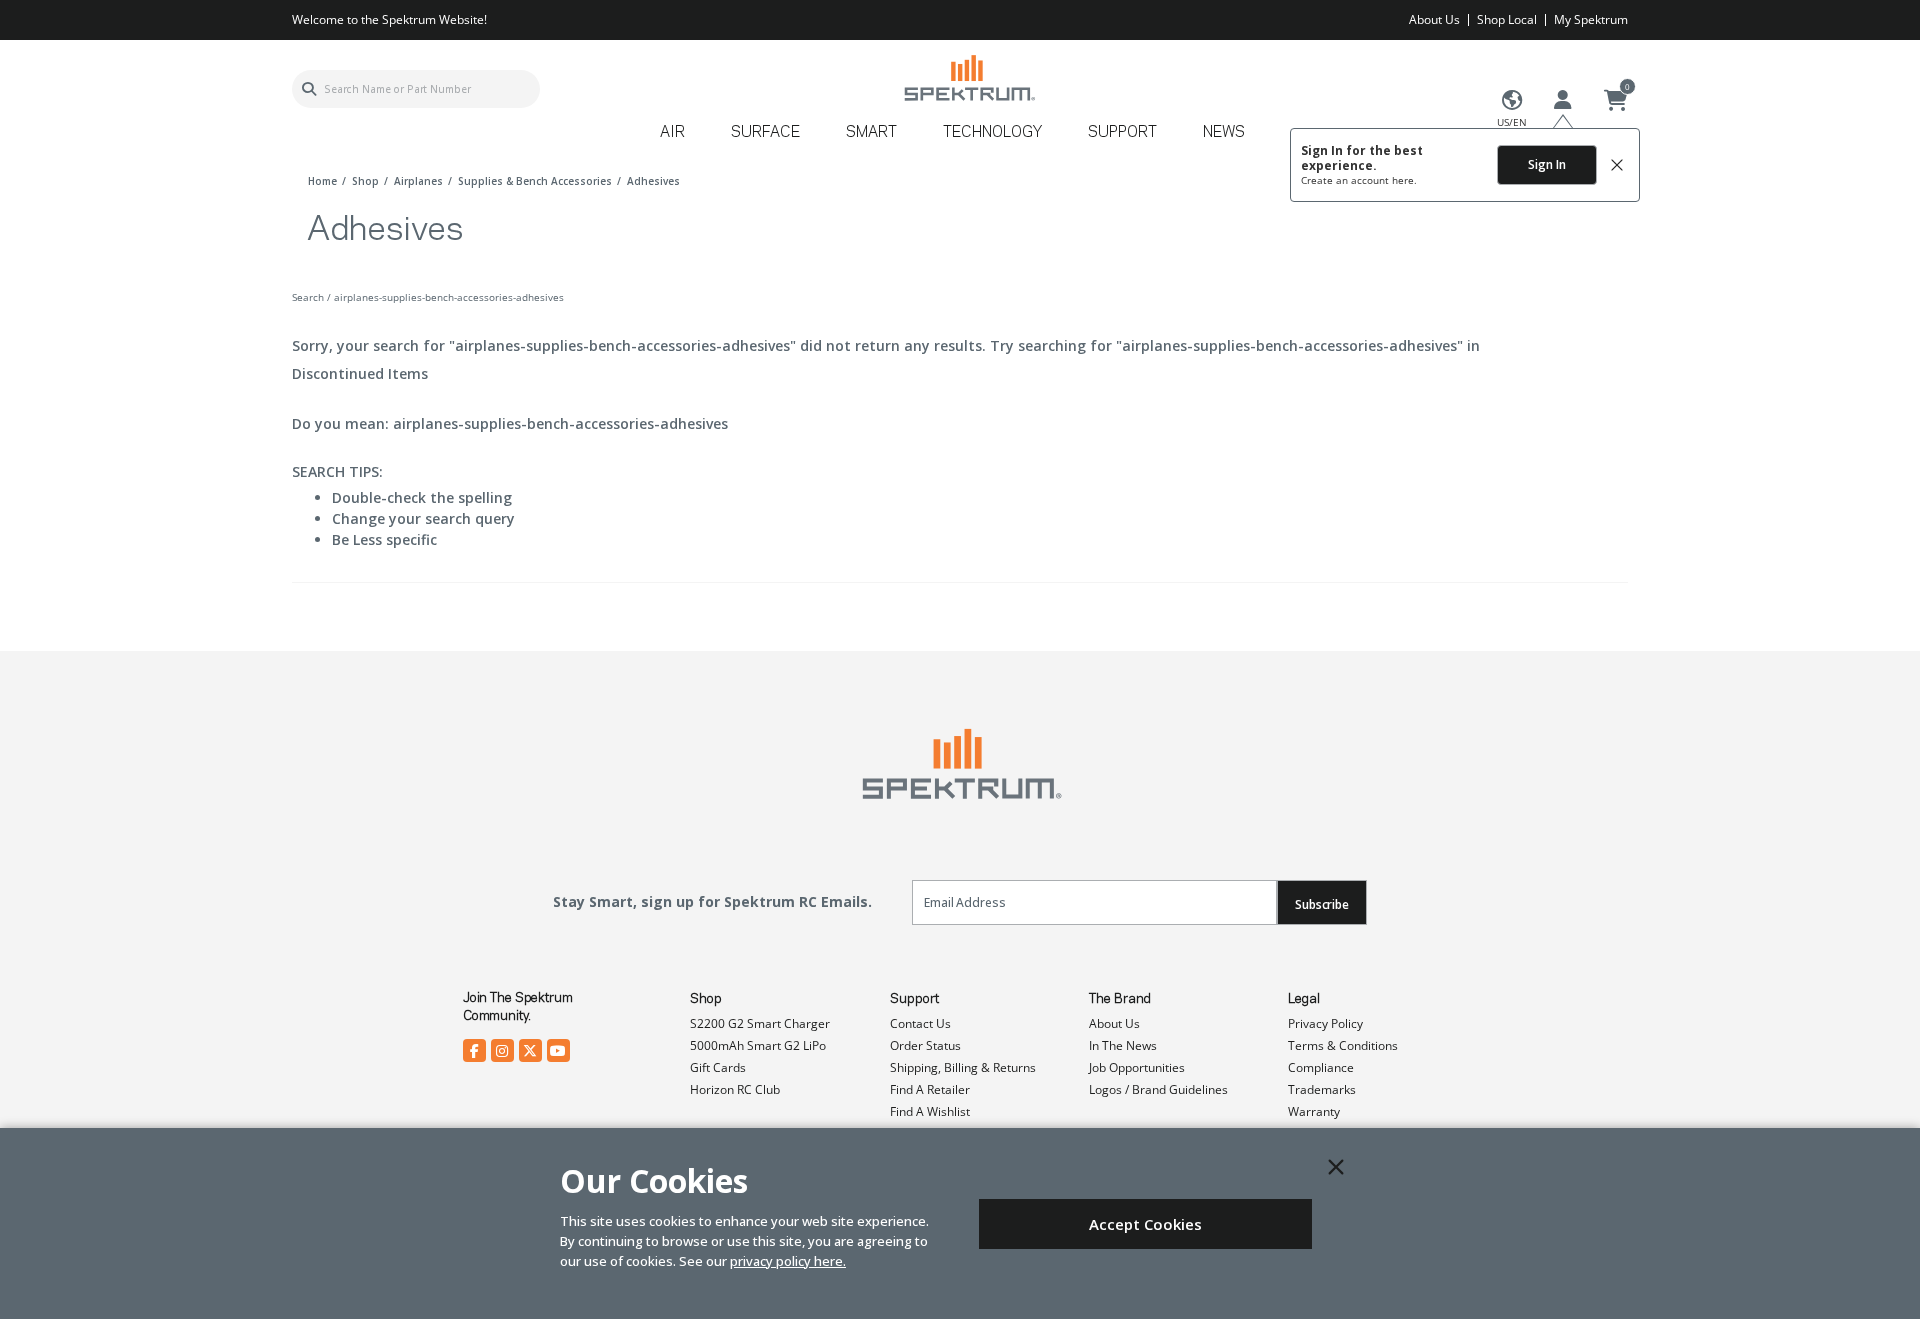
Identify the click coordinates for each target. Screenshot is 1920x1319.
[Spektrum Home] (968, 77)
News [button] (1224, 133)
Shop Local (1507, 19)
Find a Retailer (930, 1089)
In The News (1123, 1045)
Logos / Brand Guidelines (1158, 1089)
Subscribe (1322, 904)
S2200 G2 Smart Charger (760, 1023)
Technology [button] (992, 133)
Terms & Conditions (1343, 1045)
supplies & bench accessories (535, 181)
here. (1404, 180)
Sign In (1547, 164)
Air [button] (672, 133)
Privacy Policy (1325, 1023)
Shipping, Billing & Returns (963, 1067)
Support (914, 999)
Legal (1304, 999)
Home (322, 181)
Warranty (1314, 1111)
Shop (706, 999)
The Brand (1120, 999)
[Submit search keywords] (309, 89)
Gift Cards (718, 1067)
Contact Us (920, 1023)
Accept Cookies (1145, 1224)
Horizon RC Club (735, 1089)
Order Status (925, 1045)
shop (365, 181)
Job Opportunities (1137, 1067)
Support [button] (1122, 133)
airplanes (418, 181)
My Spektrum (1591, 19)
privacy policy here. (788, 1261)
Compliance (1321, 1067)
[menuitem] (680, 139)
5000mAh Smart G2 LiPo (758, 1045)
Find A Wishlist (930, 1111)
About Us (1434, 19)
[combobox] (416, 89)
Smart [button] (871, 133)
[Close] (1336, 1167)
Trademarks (1322, 1089)
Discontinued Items (360, 373)
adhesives (653, 181)
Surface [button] (765, 133)
